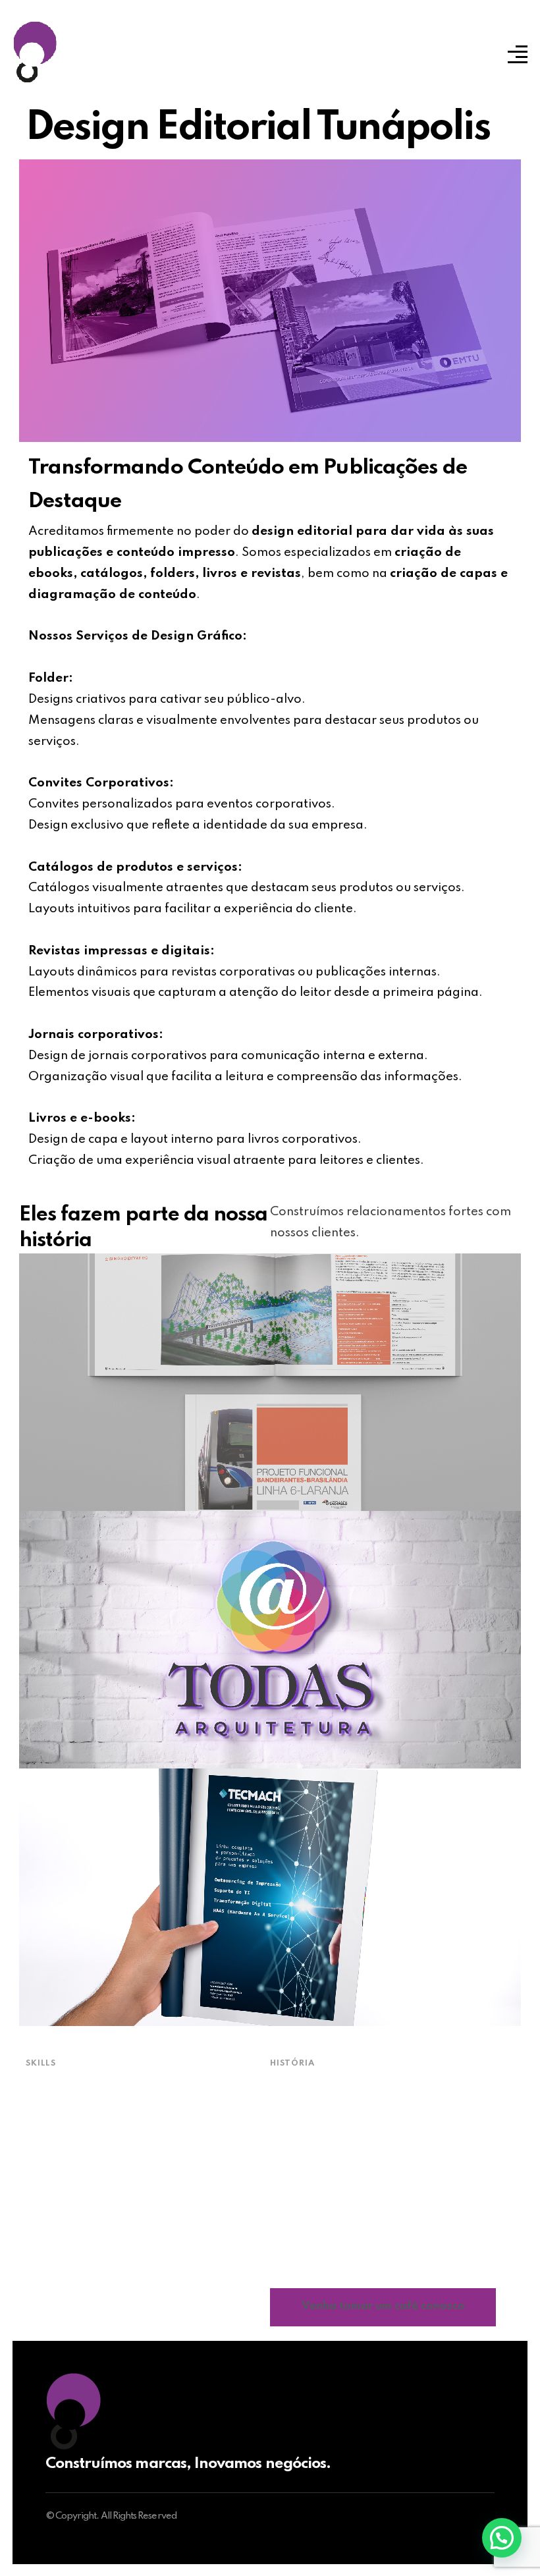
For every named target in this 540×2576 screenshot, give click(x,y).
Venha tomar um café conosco (383, 2306)
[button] (502, 2538)
